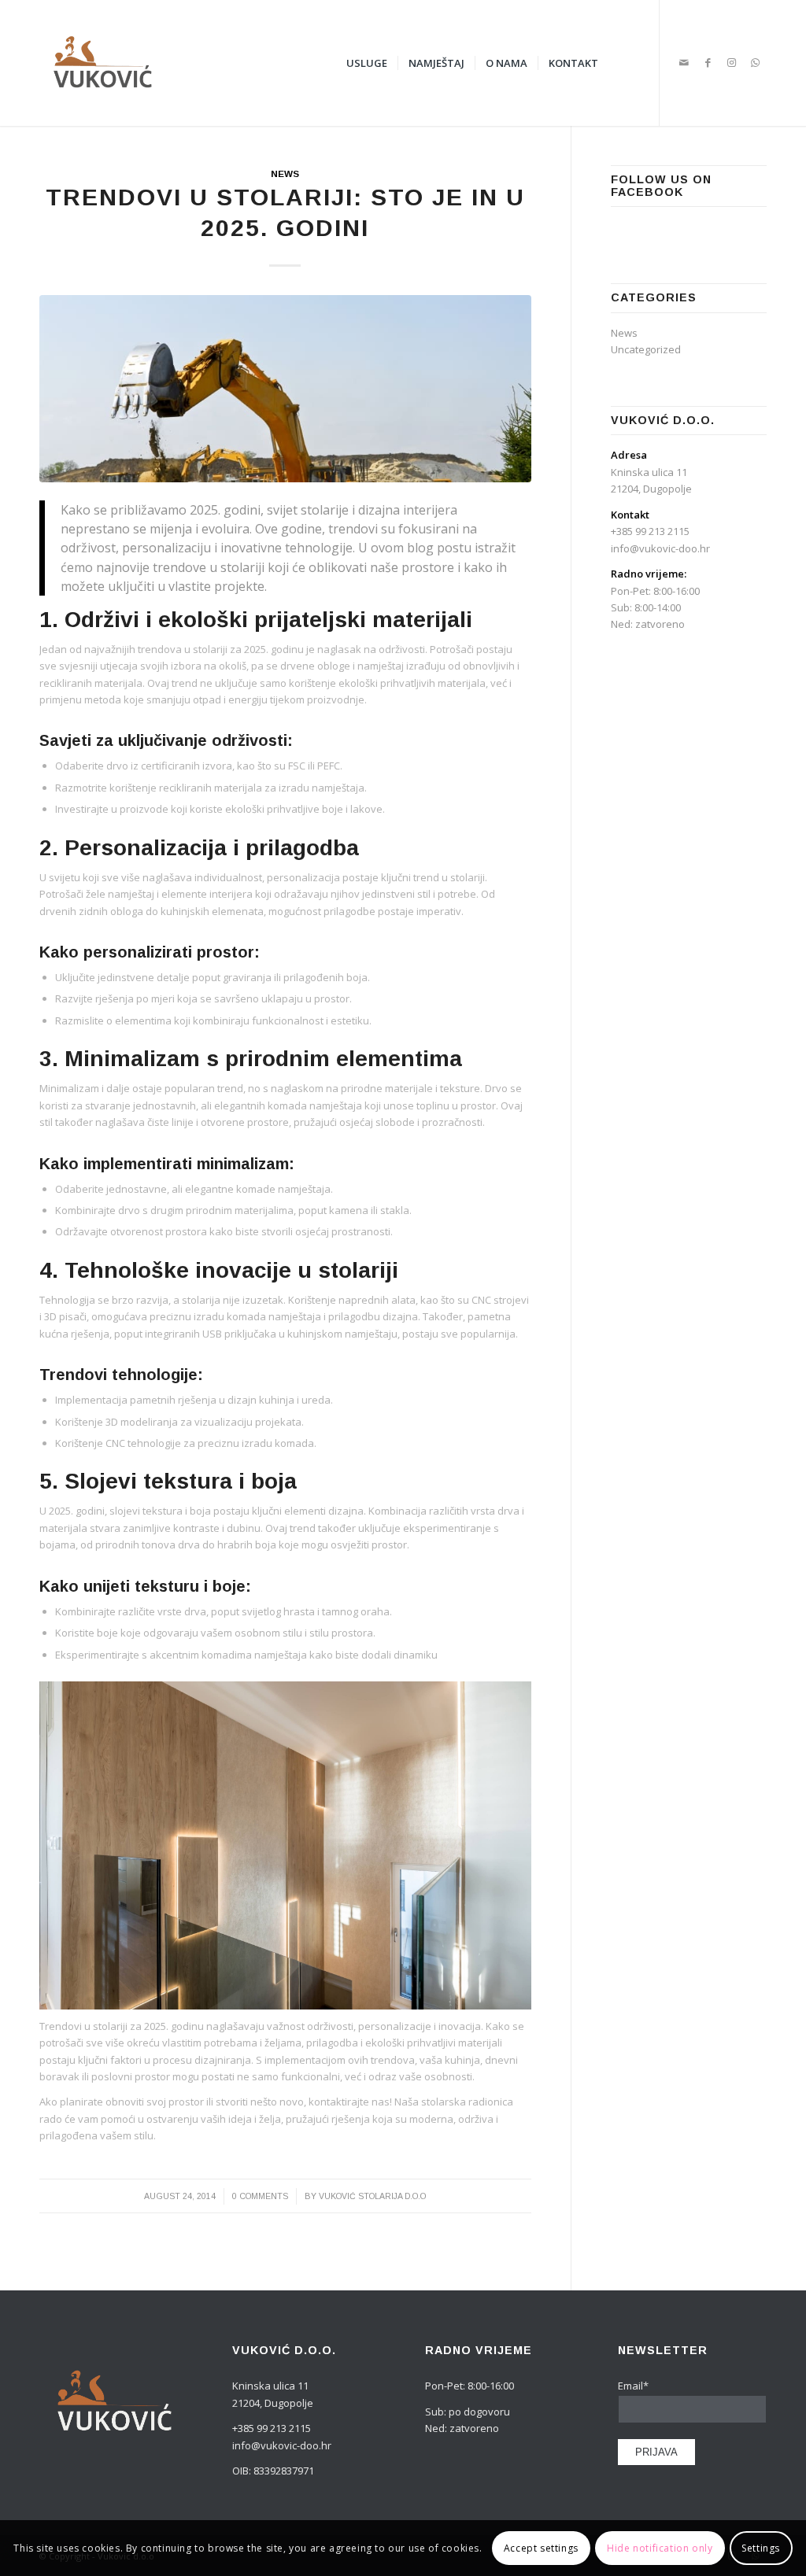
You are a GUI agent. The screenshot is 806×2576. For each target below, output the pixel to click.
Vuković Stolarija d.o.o (372, 2196)
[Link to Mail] (684, 62)
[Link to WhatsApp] (755, 62)
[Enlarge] (511, 1702)
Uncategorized (646, 349)
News (285, 173)
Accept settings (541, 2548)
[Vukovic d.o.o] (102, 63)
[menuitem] (367, 63)
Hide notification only (660, 2548)
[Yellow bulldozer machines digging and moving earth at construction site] (285, 388)
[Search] (624, 63)
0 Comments (260, 2196)
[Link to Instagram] (731, 62)
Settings (761, 2548)
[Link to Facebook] (708, 62)
